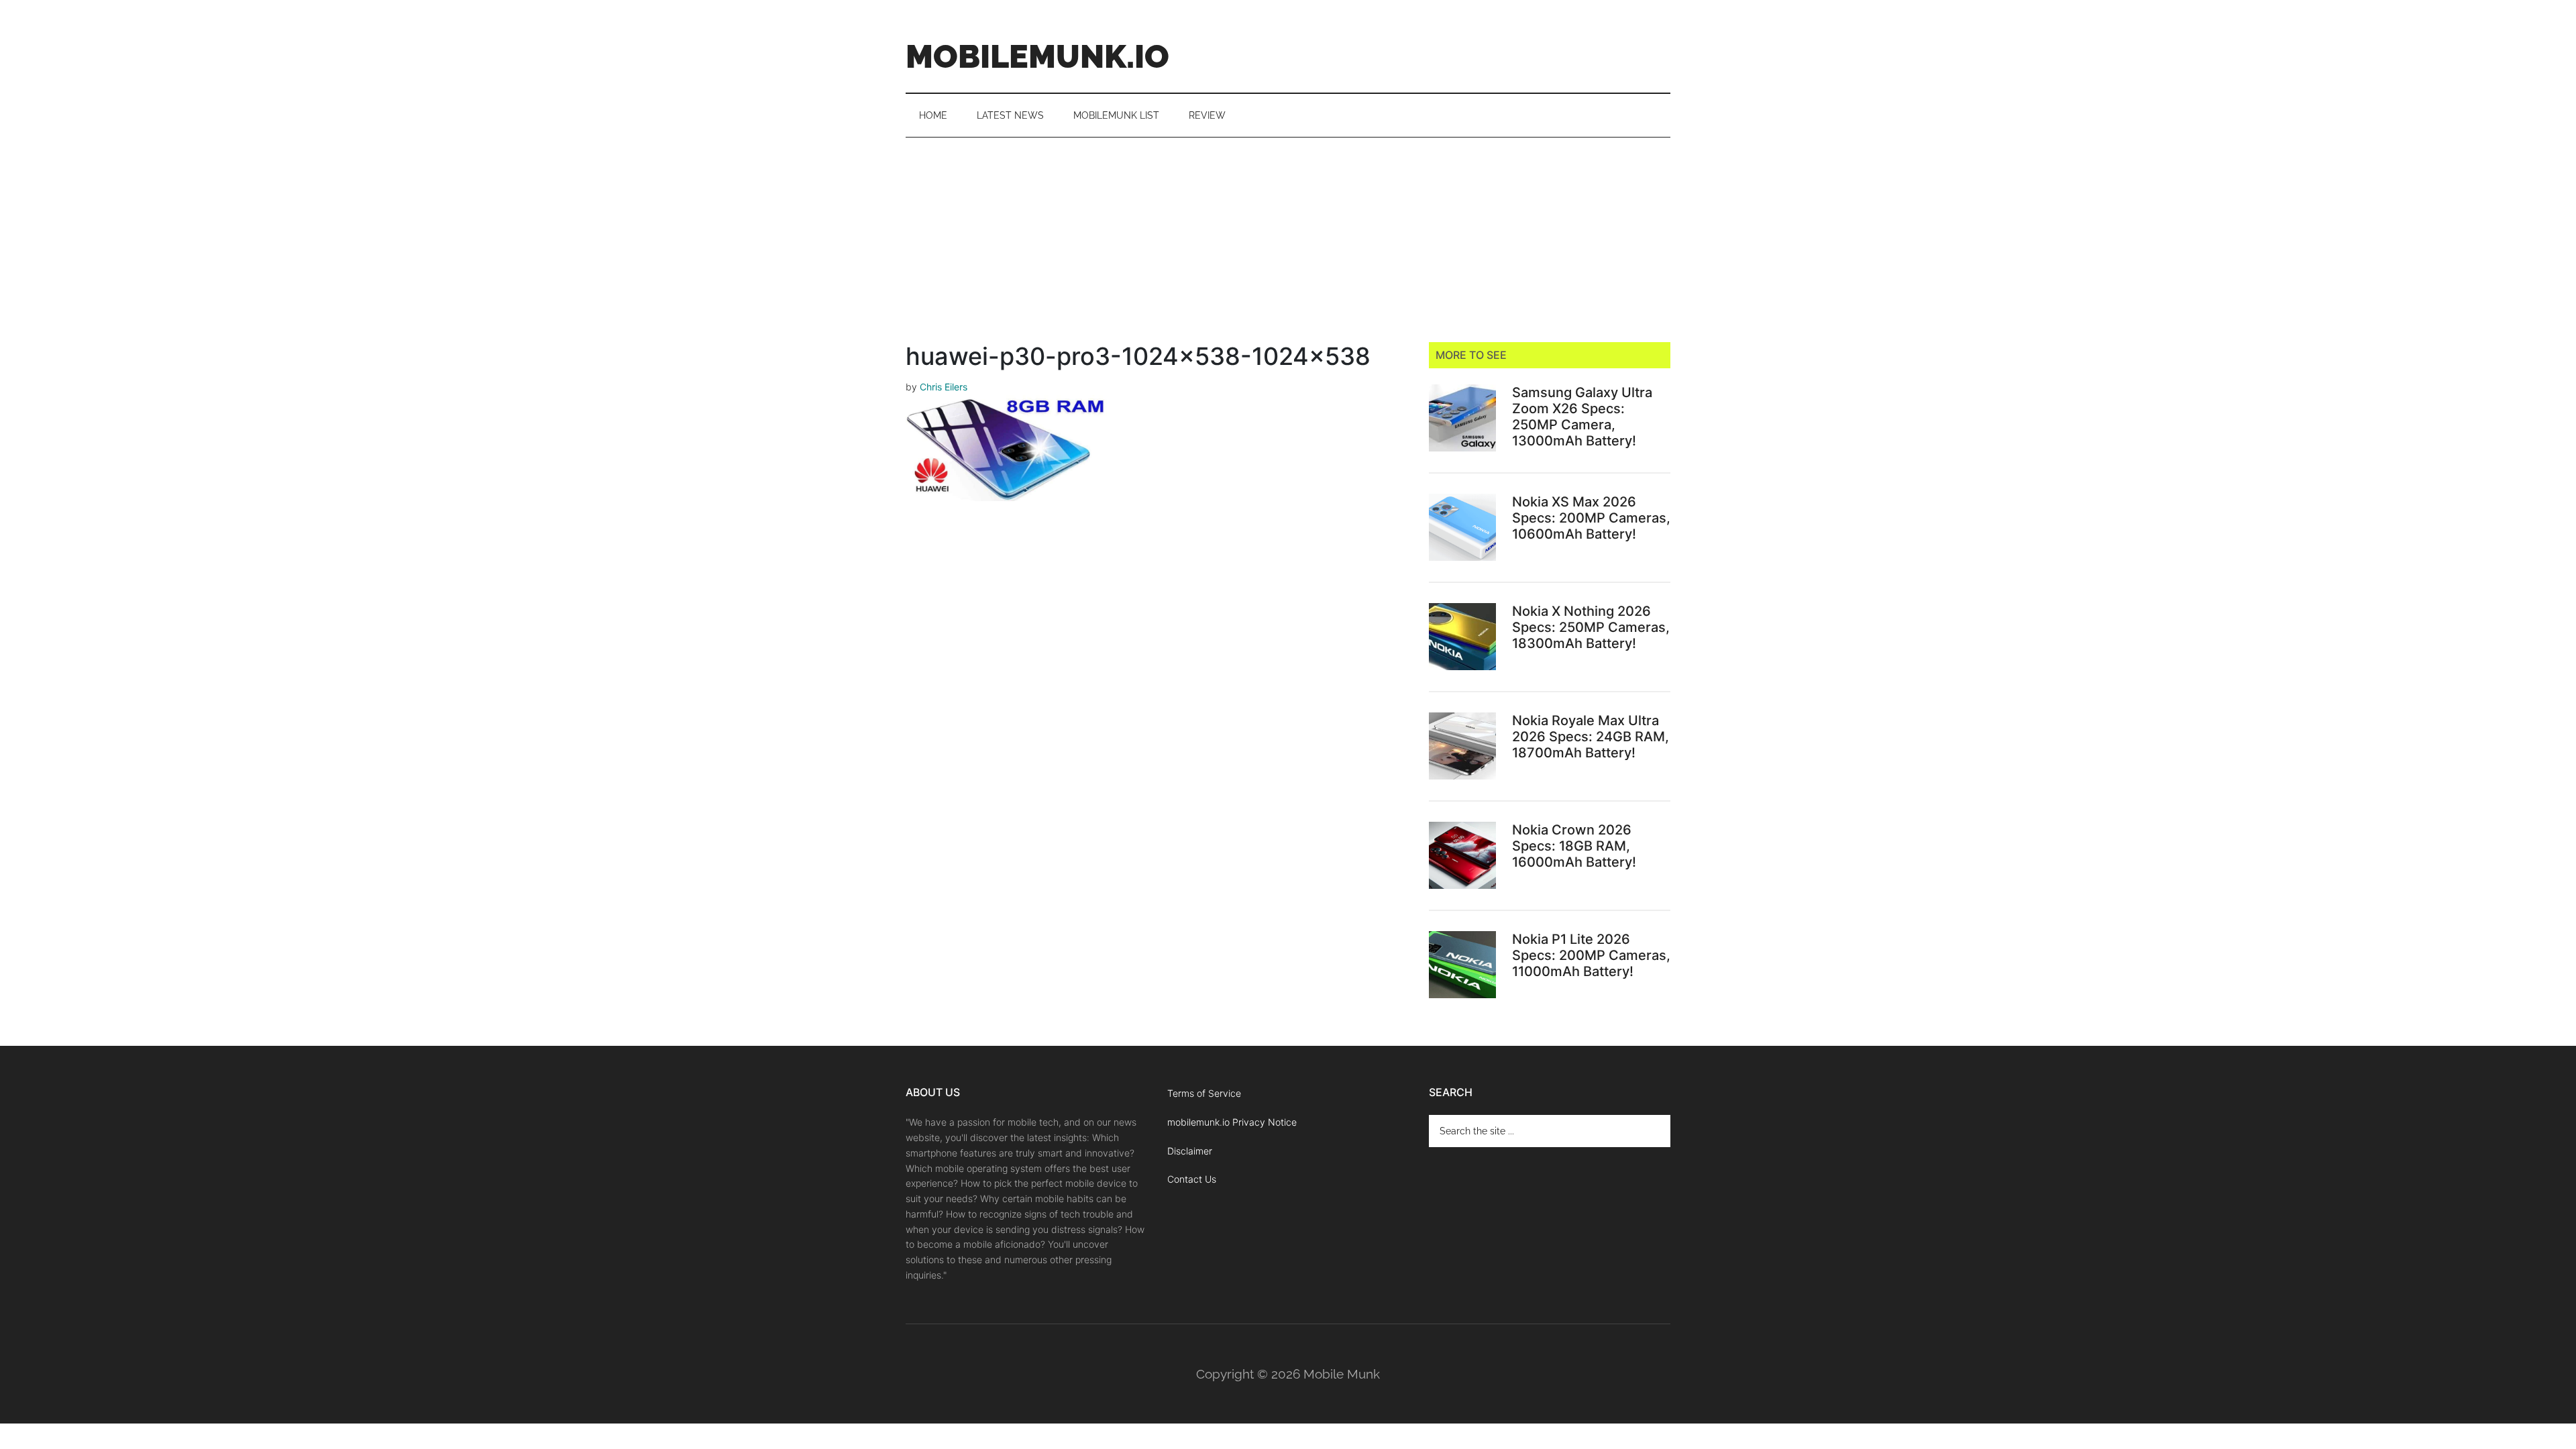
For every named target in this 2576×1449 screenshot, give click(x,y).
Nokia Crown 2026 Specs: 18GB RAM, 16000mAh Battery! (1574, 846)
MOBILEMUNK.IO (1037, 56)
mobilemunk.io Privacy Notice (1232, 1122)
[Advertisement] (1288, 238)
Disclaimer (1190, 1151)
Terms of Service (1204, 1093)
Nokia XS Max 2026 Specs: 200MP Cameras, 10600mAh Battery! (1591, 518)
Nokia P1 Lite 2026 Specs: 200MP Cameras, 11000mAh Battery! (1591, 955)
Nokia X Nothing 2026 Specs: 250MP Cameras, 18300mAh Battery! (1591, 627)
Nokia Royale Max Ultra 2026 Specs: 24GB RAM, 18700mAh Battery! (1591, 737)
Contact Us (1192, 1179)
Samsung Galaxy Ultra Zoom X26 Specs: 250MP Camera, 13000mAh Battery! (1582, 417)
